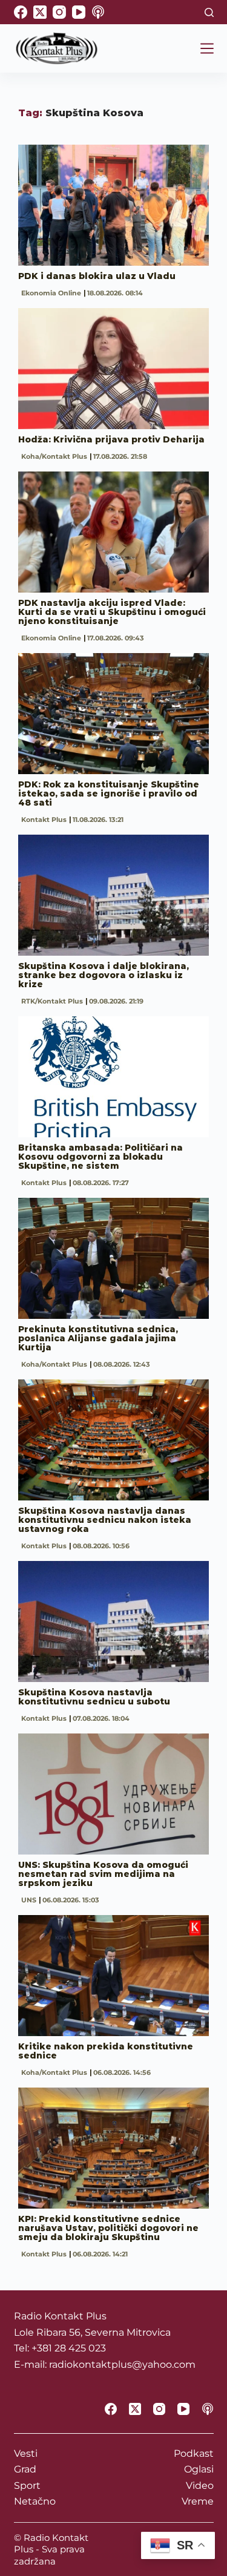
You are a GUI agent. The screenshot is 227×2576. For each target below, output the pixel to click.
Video (200, 2486)
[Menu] (207, 48)
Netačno (35, 2501)
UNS (29, 1900)
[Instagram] (59, 12)
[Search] (209, 12)
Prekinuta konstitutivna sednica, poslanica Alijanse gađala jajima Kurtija (98, 1338)
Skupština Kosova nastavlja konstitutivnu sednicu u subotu (94, 1697)
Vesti (26, 2453)
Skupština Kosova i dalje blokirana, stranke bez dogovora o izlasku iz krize (104, 975)
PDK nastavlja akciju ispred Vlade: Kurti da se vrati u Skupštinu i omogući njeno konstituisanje (112, 612)
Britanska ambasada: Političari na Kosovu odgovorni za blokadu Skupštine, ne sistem (100, 1157)
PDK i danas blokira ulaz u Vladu (97, 276)
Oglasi (199, 2469)
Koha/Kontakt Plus (54, 456)
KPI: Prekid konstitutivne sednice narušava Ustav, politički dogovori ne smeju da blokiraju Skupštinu (108, 2228)
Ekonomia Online (51, 293)
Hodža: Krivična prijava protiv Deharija (111, 439)
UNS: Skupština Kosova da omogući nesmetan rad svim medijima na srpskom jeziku (103, 1874)
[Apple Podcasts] (98, 12)
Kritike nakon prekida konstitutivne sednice (106, 2051)
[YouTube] (79, 12)
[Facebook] (21, 12)
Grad (25, 2469)
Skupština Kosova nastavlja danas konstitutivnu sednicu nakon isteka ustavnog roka (105, 1520)
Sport (27, 2486)
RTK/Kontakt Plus (52, 1001)
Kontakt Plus (44, 820)
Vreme (198, 2501)
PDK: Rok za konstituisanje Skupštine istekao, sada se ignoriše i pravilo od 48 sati (109, 793)
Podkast (194, 2453)
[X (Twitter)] (40, 12)
